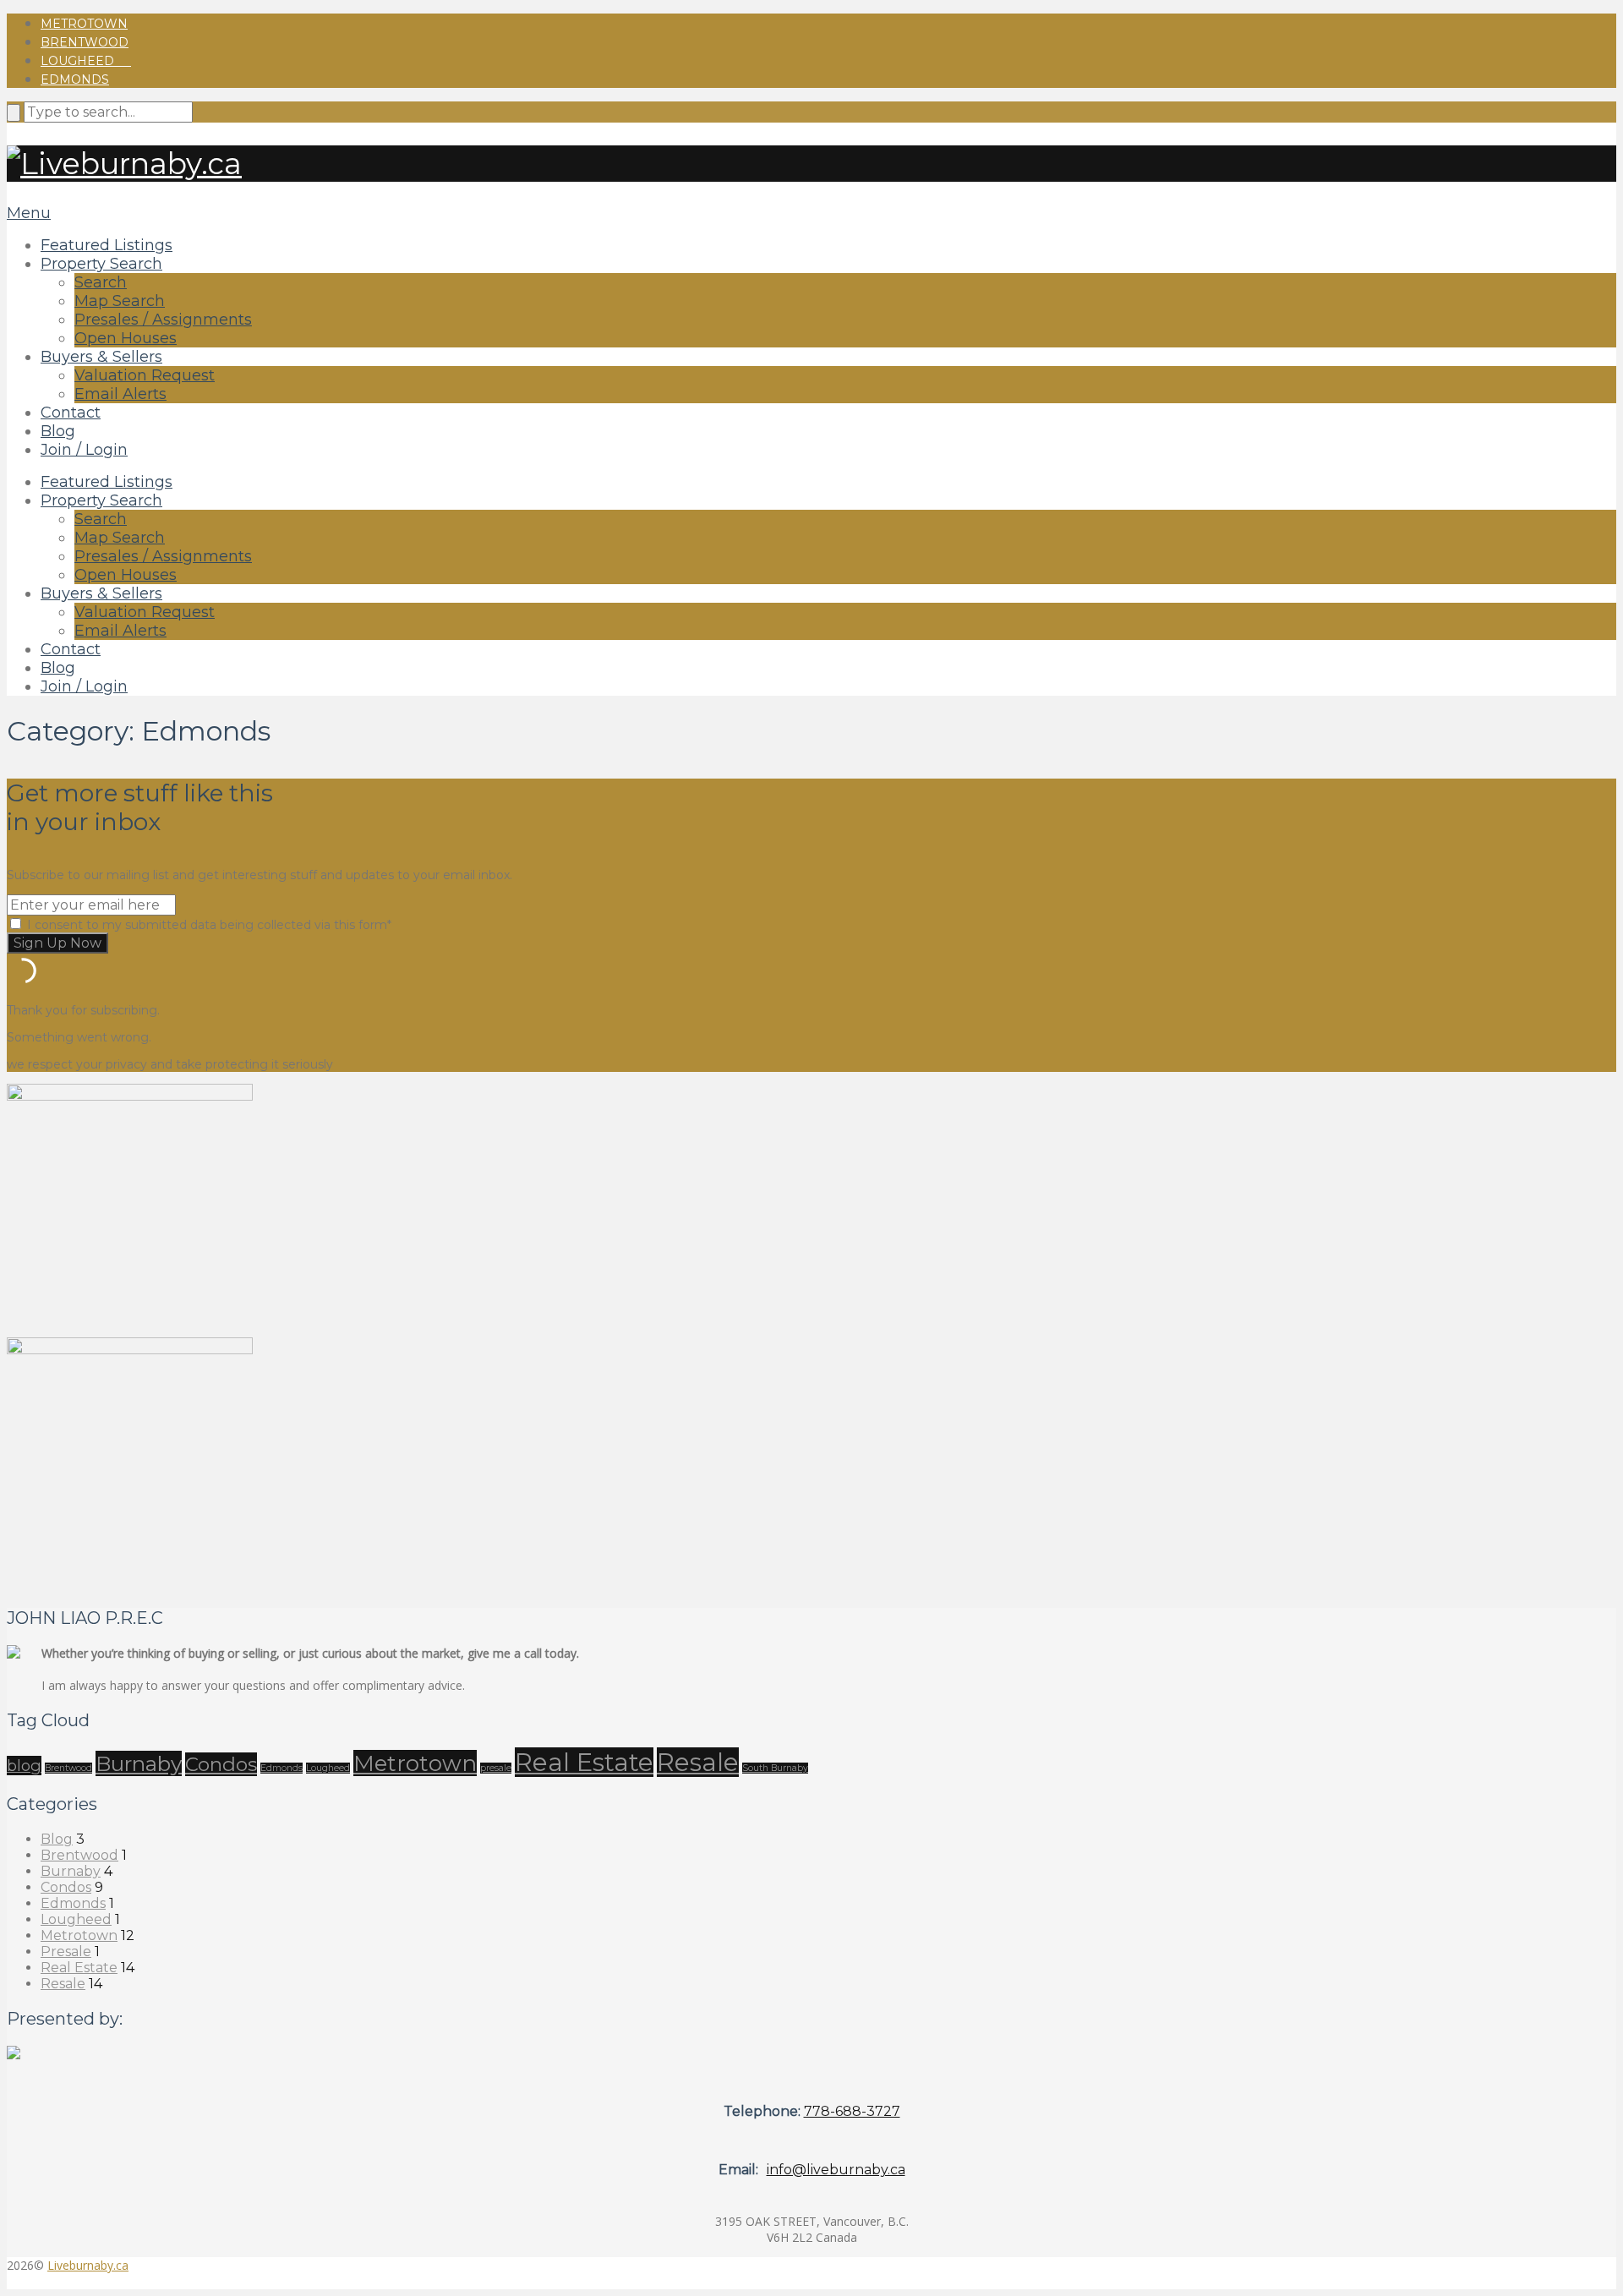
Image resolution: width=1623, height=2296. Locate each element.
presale (496, 1768)
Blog (58, 431)
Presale (66, 1952)
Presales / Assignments (163, 320)
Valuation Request (145, 375)
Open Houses (126, 338)
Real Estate (584, 1762)
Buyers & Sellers (101, 357)
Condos (221, 1764)
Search (101, 282)
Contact (71, 413)
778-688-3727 (852, 2111)
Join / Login (84, 450)
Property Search (101, 264)
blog (24, 1766)
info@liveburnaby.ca (836, 2170)
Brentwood (85, 42)
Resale (698, 1762)
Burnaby (139, 1763)
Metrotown (84, 24)
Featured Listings (107, 245)
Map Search (120, 301)
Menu (29, 213)
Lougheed (86, 61)
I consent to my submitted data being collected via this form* (208, 925)
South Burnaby (775, 1768)
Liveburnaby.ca (88, 2265)
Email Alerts (120, 394)
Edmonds (75, 79)
